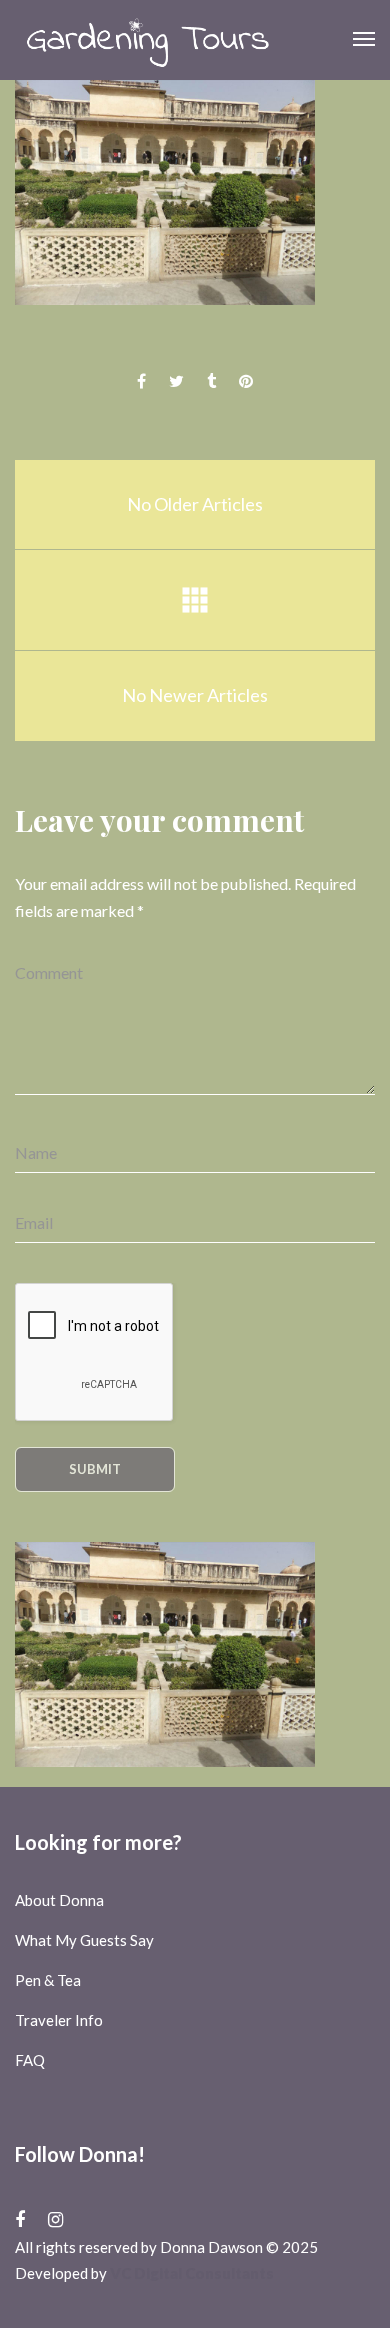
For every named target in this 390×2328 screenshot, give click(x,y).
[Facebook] (20, 2219)
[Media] (195, 600)
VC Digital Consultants (192, 2273)
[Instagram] (55, 2219)
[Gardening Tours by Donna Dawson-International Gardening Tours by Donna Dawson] (147, 40)
